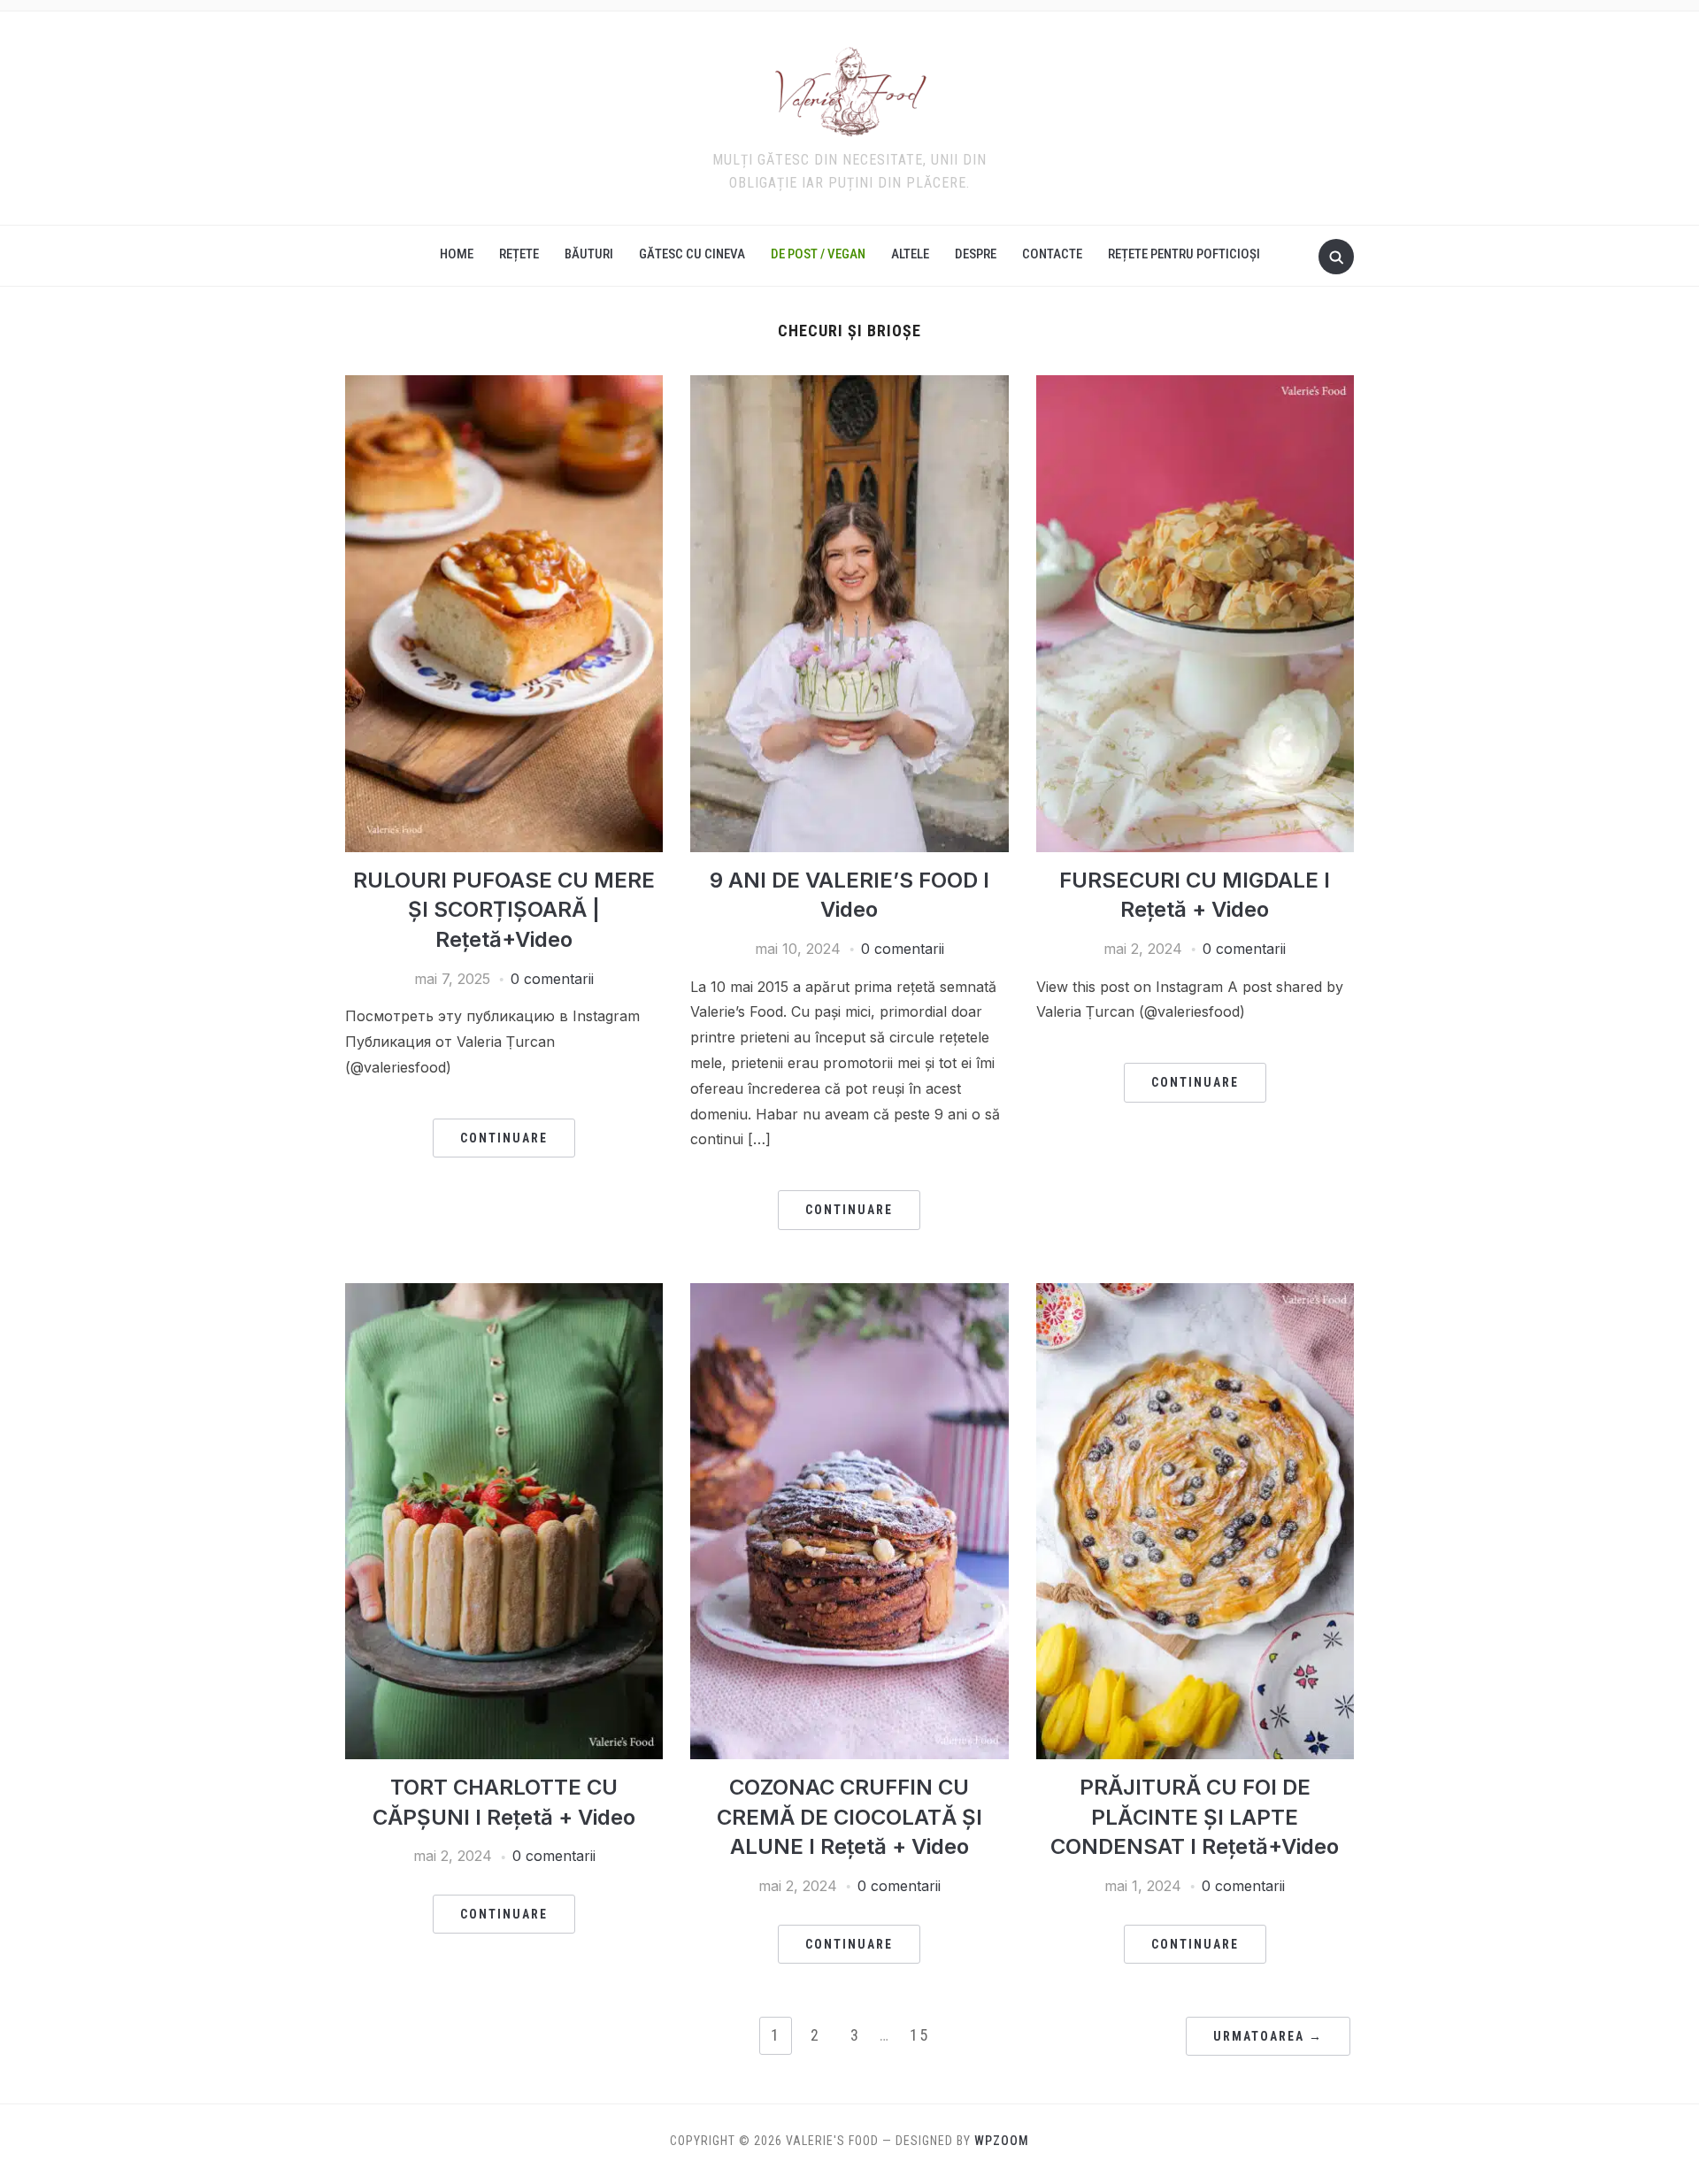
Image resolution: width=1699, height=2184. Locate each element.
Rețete (519, 254)
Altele (910, 254)
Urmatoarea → (1268, 2036)
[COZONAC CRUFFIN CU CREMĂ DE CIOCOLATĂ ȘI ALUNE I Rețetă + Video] (849, 1294)
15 (919, 2035)
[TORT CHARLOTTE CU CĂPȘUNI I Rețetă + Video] (504, 1294)
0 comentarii (552, 979)
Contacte (1052, 254)
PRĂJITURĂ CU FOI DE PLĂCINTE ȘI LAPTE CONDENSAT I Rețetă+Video (1195, 1817)
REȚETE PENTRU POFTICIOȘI (1184, 254)
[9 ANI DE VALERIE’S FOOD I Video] (849, 386)
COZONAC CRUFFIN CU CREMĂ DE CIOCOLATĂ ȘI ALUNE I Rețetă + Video (849, 1817)
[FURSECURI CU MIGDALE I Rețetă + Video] (1195, 386)
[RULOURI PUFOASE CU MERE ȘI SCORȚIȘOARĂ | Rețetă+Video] (504, 386)
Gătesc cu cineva (692, 254)
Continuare (504, 1138)
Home (457, 254)
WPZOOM (1002, 2141)
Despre (976, 254)
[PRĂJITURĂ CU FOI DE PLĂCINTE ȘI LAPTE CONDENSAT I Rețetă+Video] (1195, 1294)
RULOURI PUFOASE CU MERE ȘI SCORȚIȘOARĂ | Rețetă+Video (504, 910)
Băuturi (589, 254)
